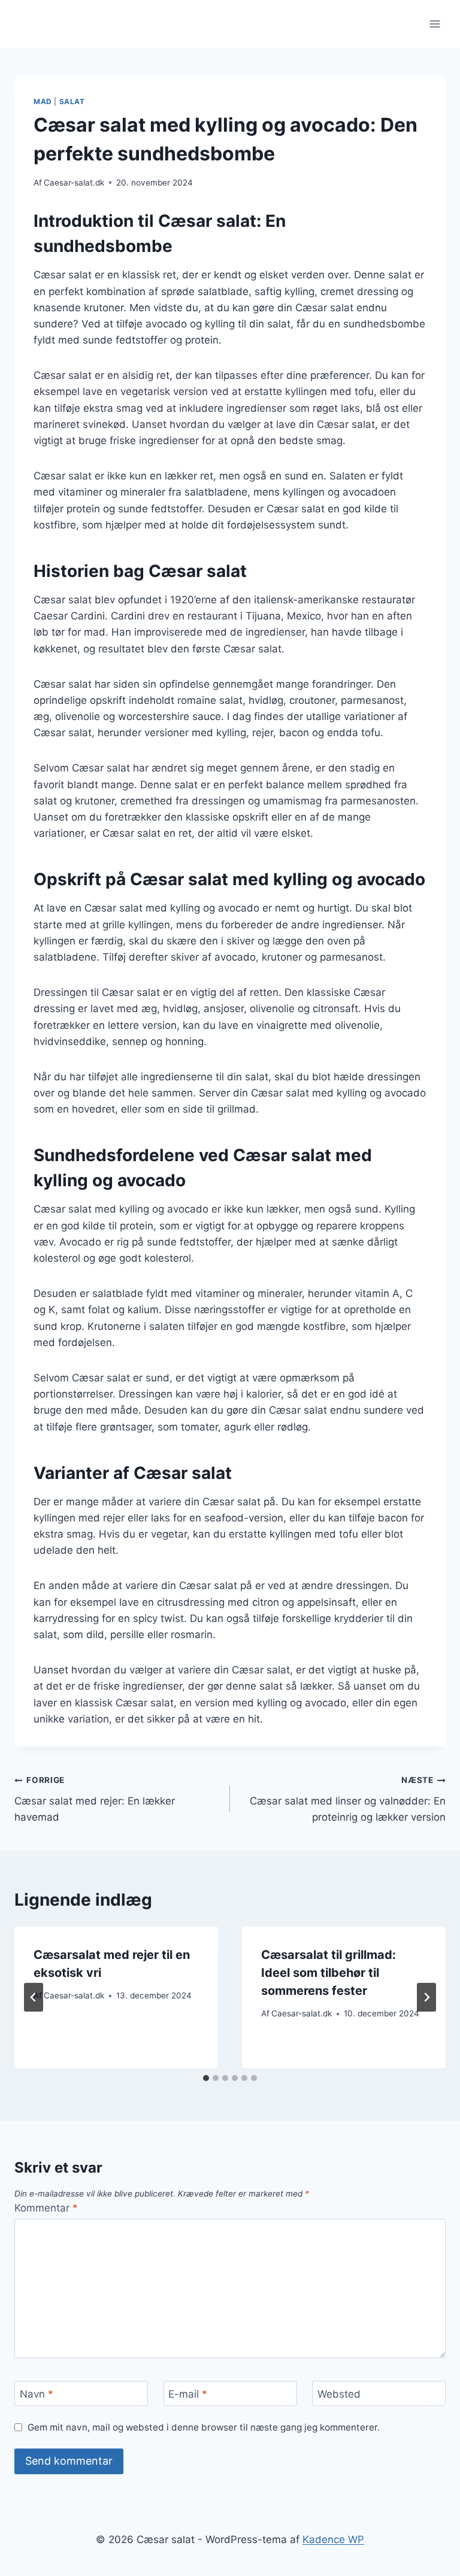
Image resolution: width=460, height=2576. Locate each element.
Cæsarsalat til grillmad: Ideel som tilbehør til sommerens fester (329, 1973)
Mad (43, 101)
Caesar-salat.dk (74, 183)
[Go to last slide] (34, 1997)
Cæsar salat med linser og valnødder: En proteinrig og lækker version (348, 1799)
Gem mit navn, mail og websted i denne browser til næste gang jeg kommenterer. (204, 2427)
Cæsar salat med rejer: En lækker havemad (95, 1799)
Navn (37, 2394)
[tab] (206, 2078)
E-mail (188, 2394)
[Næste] (426, 1997)
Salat (72, 101)
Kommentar (46, 2208)
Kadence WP (333, 2539)
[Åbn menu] (435, 24)
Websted (339, 2394)
